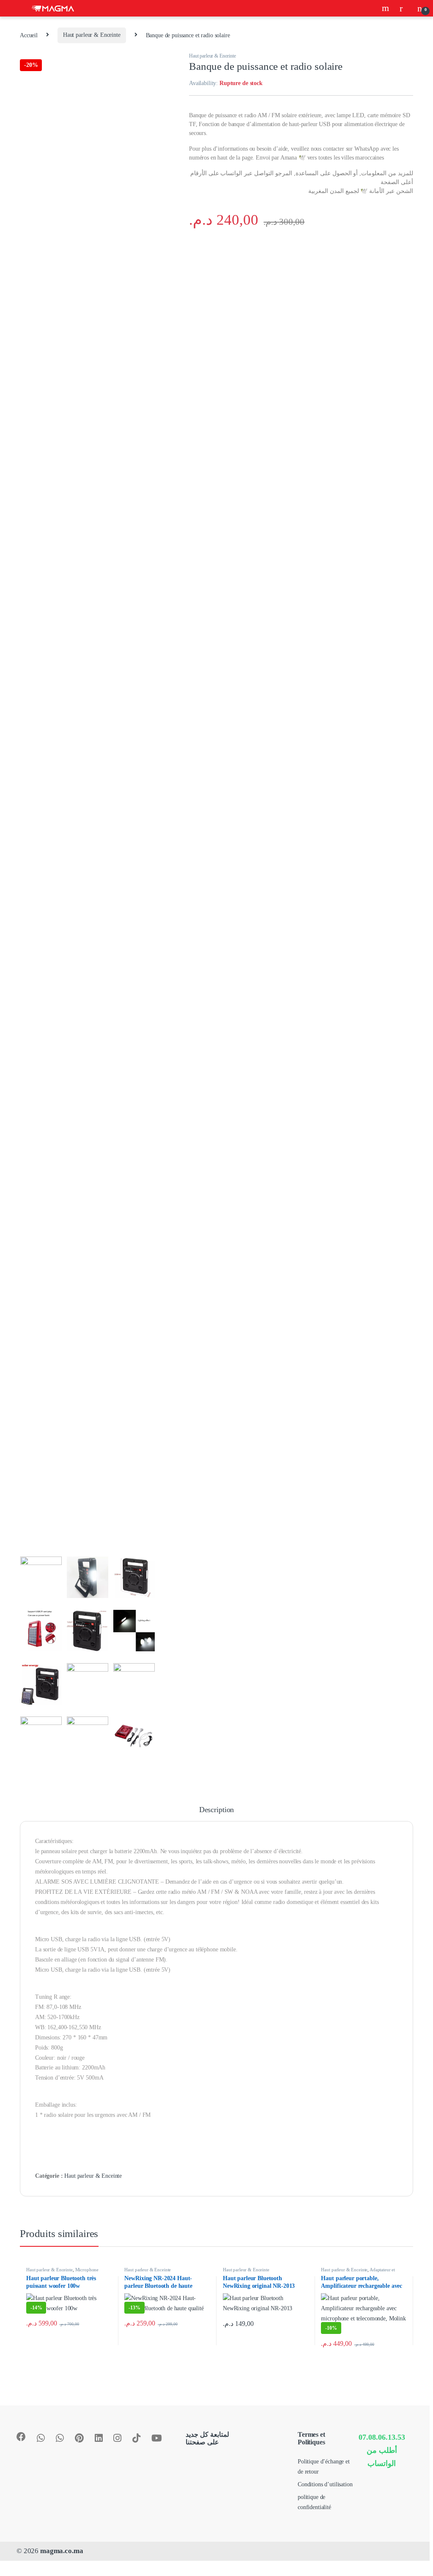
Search (386, 8)
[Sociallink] (21, 2437)
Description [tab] (216, 1810)
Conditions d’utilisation (325, 2484)
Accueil (29, 35)
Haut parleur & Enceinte (92, 35)
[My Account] (404, 8)
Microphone (87, 2270)
